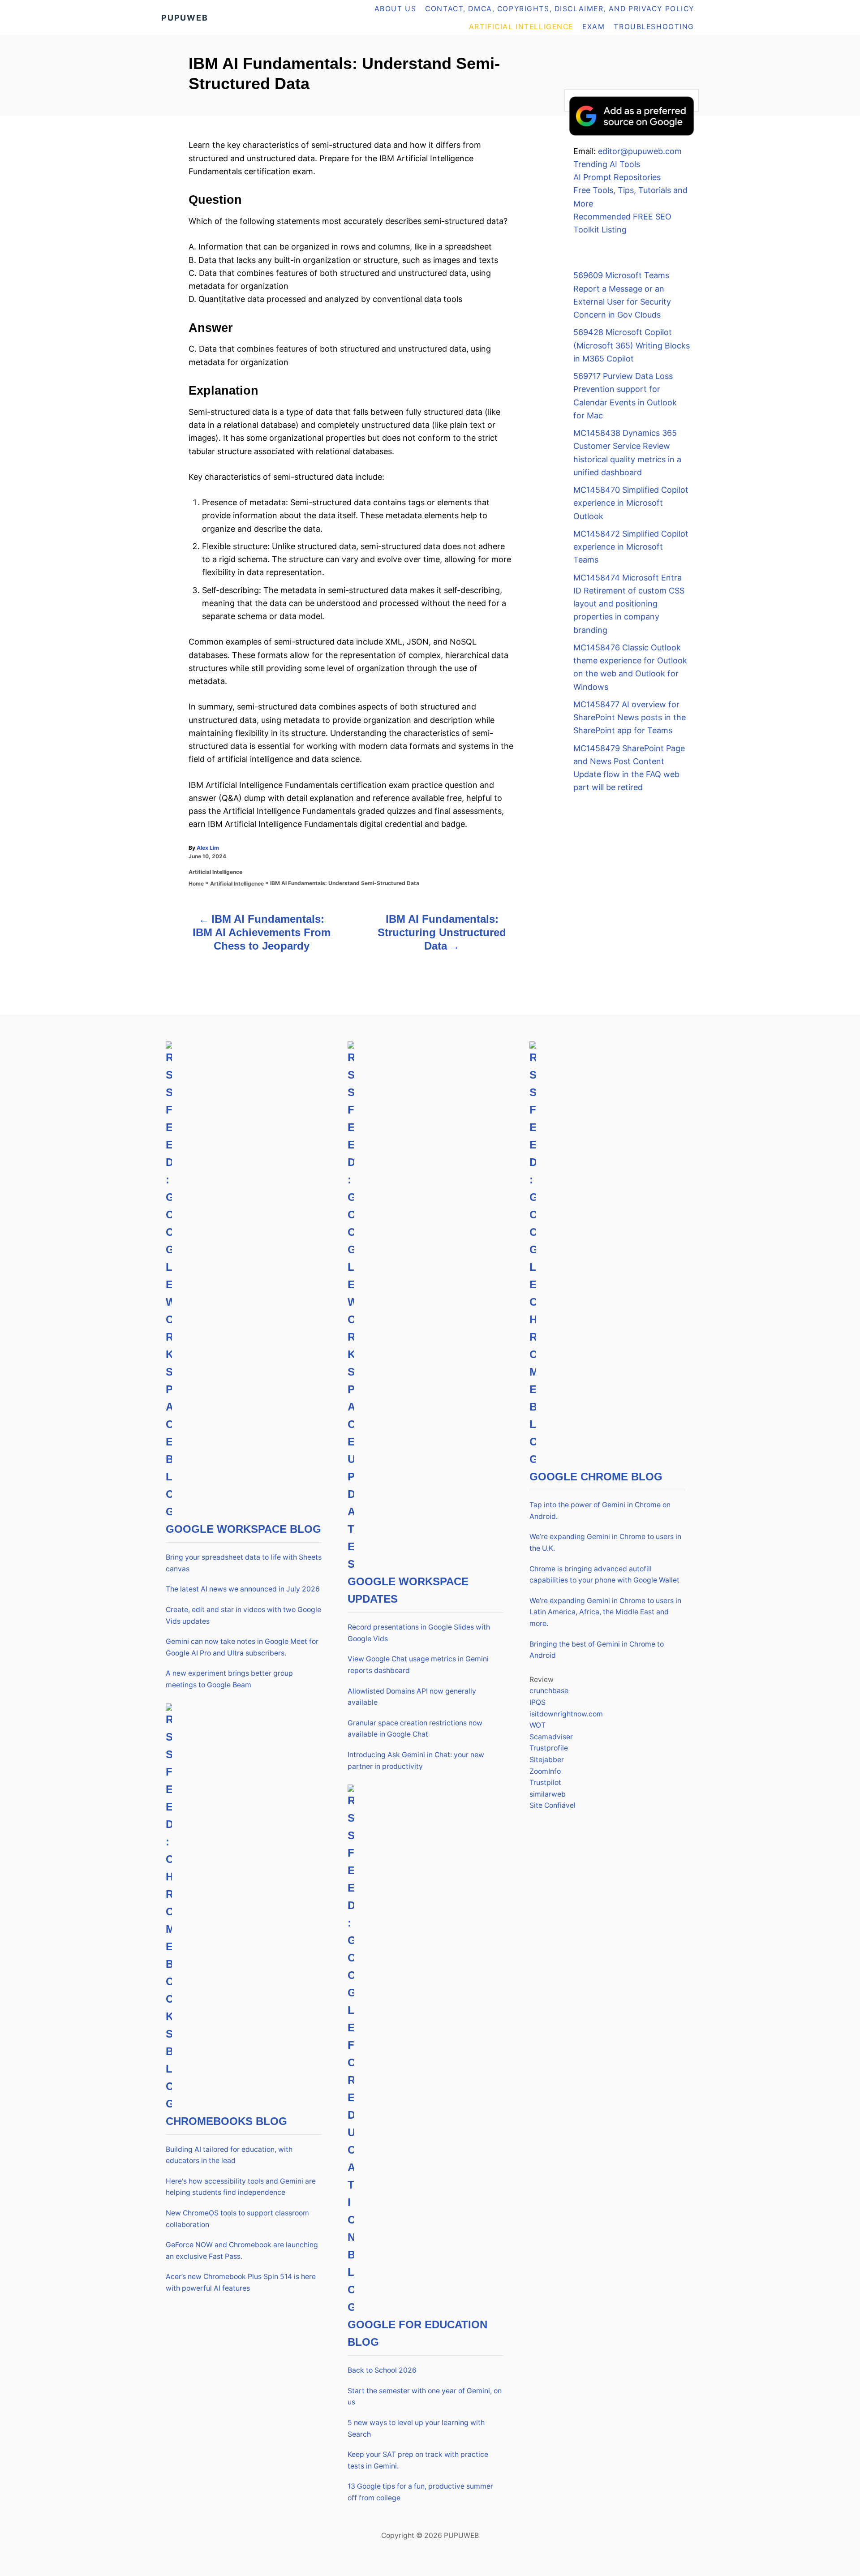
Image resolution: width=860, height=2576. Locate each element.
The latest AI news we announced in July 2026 (243, 1589)
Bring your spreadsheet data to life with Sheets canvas (244, 1563)
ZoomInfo (545, 1771)
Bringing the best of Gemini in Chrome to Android (597, 1650)
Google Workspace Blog (243, 1529)
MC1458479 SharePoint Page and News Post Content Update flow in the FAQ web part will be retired (629, 768)
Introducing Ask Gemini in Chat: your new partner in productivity (416, 1761)
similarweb (548, 1794)
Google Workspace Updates (408, 1590)
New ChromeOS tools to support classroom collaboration (237, 2219)
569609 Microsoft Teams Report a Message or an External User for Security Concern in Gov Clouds (622, 295)
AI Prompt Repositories (617, 177)
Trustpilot (545, 1783)
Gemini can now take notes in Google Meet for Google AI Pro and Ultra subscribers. (242, 1647)
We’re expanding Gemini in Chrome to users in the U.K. (605, 1542)
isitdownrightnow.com (566, 1714)
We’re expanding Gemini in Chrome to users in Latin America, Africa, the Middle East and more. (605, 1612)
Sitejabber (547, 1760)
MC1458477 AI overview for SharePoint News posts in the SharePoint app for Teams (630, 718)
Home (196, 884)
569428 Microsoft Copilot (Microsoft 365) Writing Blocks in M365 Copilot (632, 345)
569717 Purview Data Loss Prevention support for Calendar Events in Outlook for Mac (625, 396)
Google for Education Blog (417, 2333)
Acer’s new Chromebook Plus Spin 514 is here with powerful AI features (241, 2282)
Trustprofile (549, 1748)
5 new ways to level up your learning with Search (416, 2428)
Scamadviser (551, 1737)
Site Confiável (553, 1805)
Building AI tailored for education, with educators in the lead (229, 2155)
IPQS (537, 1702)
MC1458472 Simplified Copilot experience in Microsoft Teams (631, 547)
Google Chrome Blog (596, 1477)
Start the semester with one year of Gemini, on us (425, 2397)
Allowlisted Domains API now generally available (412, 1697)
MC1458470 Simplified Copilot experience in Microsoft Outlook (631, 503)
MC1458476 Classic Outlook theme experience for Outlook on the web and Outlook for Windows (630, 667)
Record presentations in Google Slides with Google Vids (419, 1633)
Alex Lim (208, 848)
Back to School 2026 (382, 2370)
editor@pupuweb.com (640, 151)
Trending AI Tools (607, 164)
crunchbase (549, 1691)
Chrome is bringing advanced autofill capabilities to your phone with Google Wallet (604, 1575)
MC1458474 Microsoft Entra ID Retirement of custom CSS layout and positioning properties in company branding (629, 604)
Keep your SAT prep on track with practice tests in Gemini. (418, 2460)
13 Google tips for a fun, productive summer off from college (420, 2492)
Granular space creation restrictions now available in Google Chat (415, 1729)
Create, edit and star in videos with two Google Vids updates (243, 1615)
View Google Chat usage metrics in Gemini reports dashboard (418, 1665)
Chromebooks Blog (226, 2121)
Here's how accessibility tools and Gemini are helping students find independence (241, 2187)
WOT (537, 1725)
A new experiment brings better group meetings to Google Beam (229, 1679)
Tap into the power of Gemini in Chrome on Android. (600, 1511)
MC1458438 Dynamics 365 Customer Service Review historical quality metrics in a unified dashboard (627, 453)
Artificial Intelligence (215, 872)
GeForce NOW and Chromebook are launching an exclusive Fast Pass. (242, 2251)
